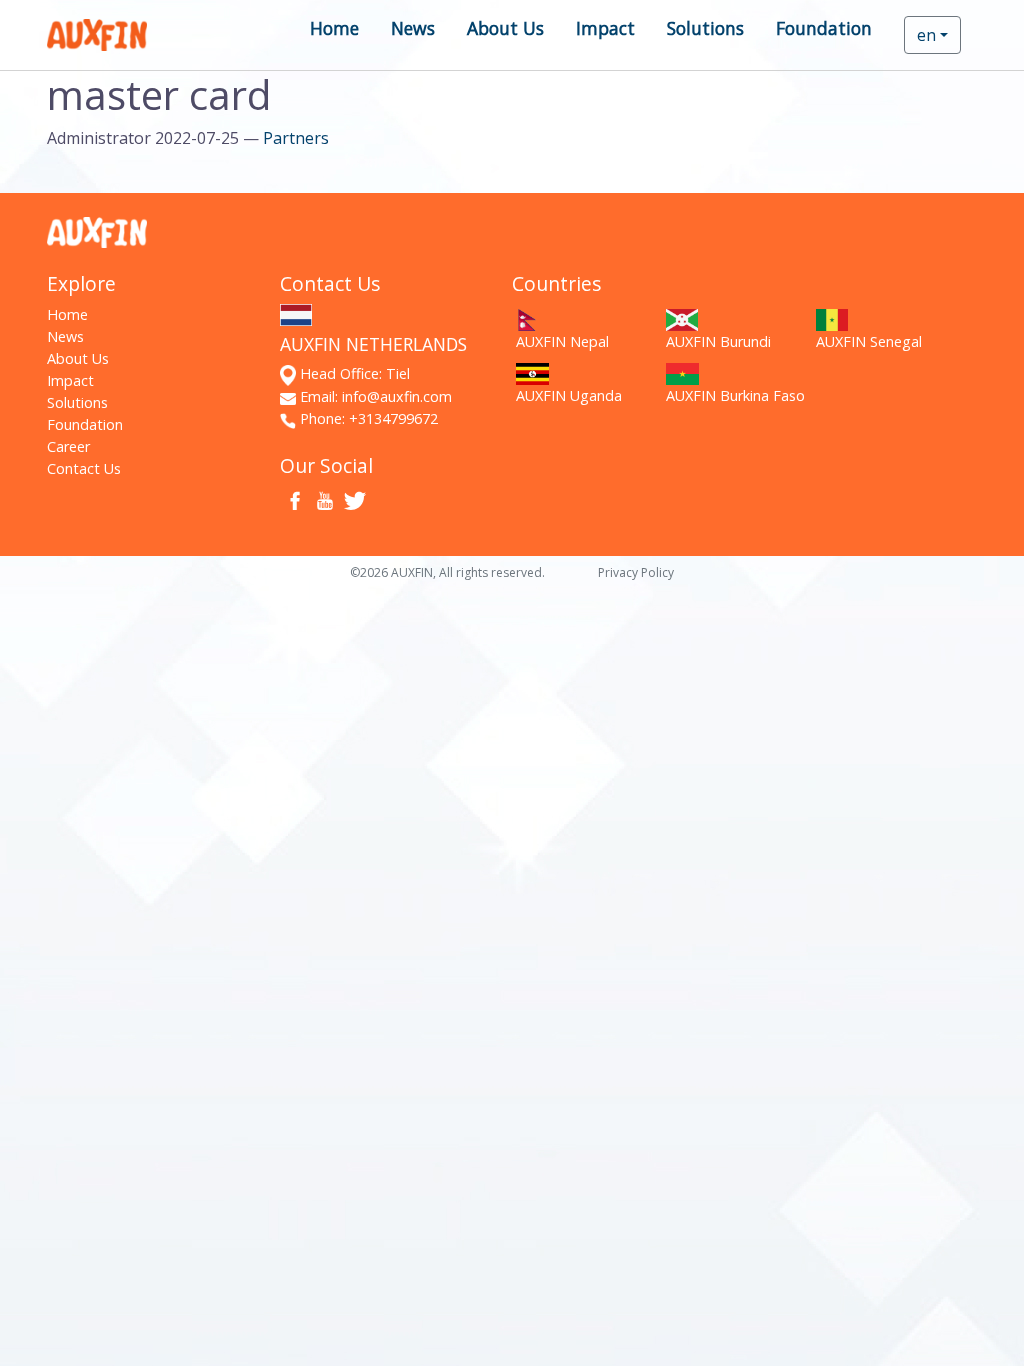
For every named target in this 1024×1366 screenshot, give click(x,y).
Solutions (705, 28)
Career (68, 446)
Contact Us (84, 468)
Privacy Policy (636, 572)
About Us (505, 28)
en (926, 35)
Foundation (824, 28)
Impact (605, 28)
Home (334, 28)
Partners (296, 138)
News (413, 28)
